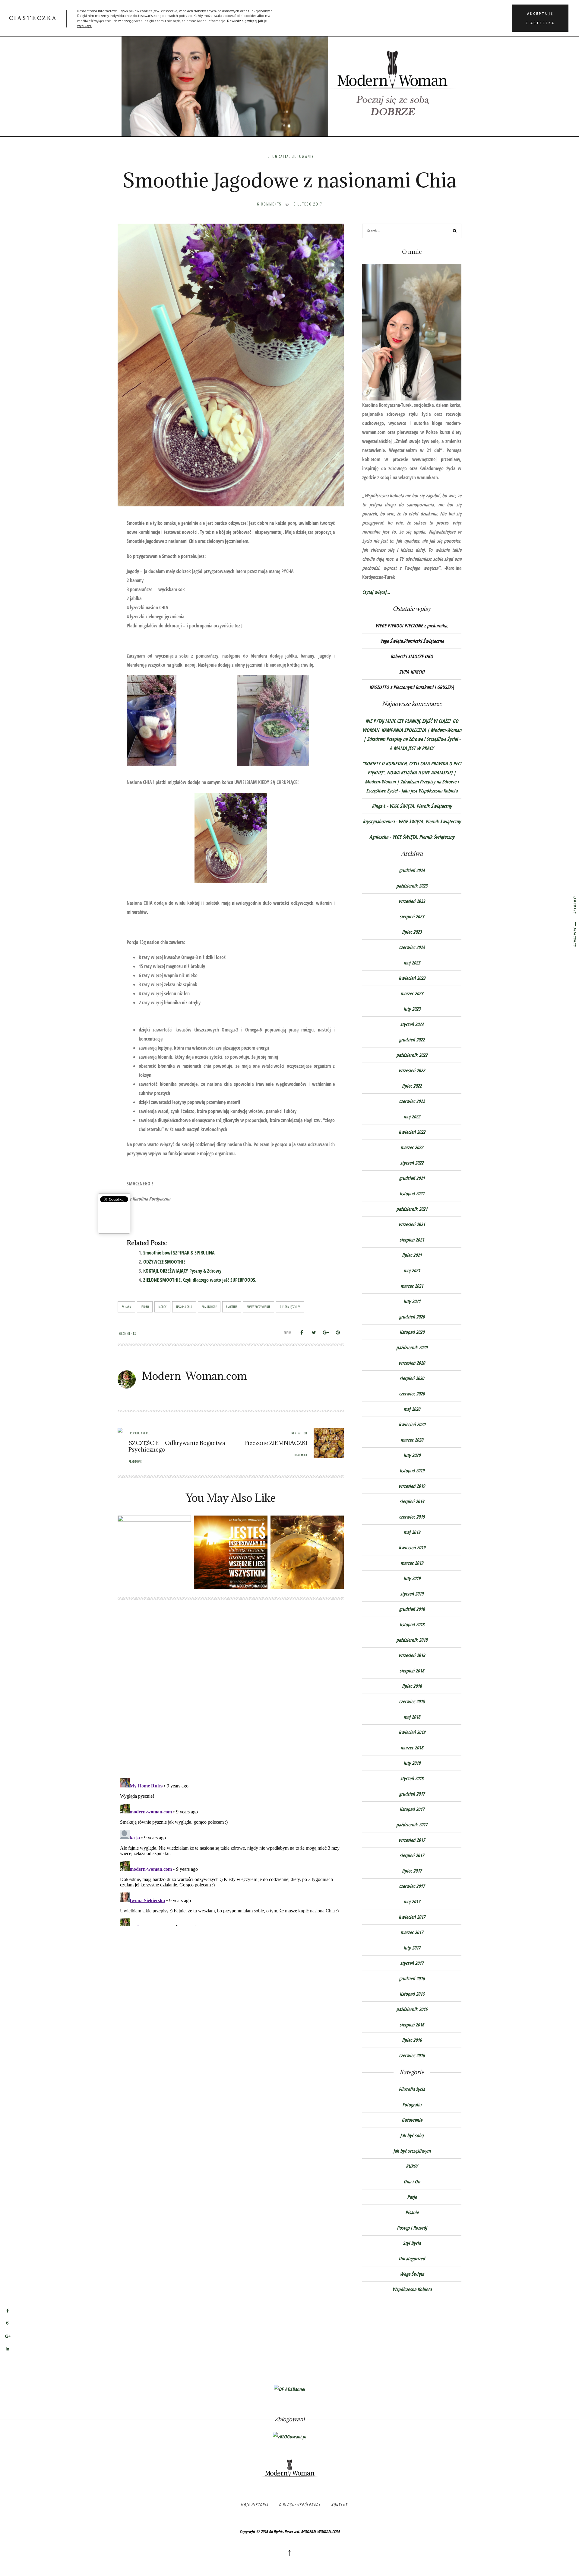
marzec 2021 (412, 1286)
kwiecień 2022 (412, 1132)
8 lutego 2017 (308, 204)
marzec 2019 (412, 1563)
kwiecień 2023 (412, 978)
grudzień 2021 (412, 1178)
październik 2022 (412, 1055)
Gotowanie (303, 156)
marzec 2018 (412, 1748)
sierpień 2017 (412, 1855)
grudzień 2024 (412, 870)
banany (126, 1307)
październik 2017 (412, 1825)
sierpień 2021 (412, 1240)
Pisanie (412, 2212)
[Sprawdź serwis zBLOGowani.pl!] (289, 2436)
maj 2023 (412, 963)
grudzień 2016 (412, 1978)
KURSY (412, 2166)
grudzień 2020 (412, 1317)
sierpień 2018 (412, 1671)
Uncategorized (412, 2259)
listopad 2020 (412, 1332)
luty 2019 (412, 1578)
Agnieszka (379, 837)
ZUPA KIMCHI (412, 672)
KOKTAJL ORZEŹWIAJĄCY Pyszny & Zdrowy (182, 1271)
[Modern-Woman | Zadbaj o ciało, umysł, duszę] (289, 75)
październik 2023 (412, 886)
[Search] (455, 232)
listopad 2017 (412, 1809)
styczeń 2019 (412, 1594)
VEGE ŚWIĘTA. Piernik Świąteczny (421, 806)
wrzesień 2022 (412, 1070)
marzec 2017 (412, 1932)
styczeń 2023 (412, 1024)
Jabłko (145, 1307)
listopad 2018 (412, 1624)
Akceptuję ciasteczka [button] (540, 18)
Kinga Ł (379, 806)
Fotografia (277, 156)
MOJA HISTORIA (255, 2505)
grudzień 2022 (412, 1040)
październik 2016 (412, 2009)
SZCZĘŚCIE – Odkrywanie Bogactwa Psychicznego (177, 1446)
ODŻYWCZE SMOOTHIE (164, 1262)
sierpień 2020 (412, 1378)
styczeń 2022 (412, 1163)
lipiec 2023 (412, 932)
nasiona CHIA (184, 1307)
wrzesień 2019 (412, 1486)
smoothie (232, 1307)
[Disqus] (231, 1694)
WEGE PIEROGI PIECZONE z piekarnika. (412, 626)
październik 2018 (412, 1640)
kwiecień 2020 (412, 1424)
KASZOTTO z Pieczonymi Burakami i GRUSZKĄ (412, 687)
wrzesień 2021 (412, 1224)
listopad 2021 (412, 1194)
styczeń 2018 (412, 1778)
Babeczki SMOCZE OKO (412, 656)
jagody (162, 1307)
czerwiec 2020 (412, 1394)
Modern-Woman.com (194, 1376)
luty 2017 (412, 1948)
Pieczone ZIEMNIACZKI (276, 1443)
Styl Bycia (412, 2243)
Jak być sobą (412, 2135)
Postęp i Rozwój (412, 2228)
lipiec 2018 (412, 1686)
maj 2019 (412, 1532)
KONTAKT (339, 2505)
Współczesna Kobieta (412, 2289)
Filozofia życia (412, 2089)
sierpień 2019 (412, 1501)
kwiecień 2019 (412, 1548)
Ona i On (412, 2182)
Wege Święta (412, 2274)
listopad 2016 (412, 1994)
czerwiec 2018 (412, 1701)
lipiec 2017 (412, 1871)
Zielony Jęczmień (290, 1307)
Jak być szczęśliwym (412, 2151)
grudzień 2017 (412, 1794)
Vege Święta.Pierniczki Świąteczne (412, 641)
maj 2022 (412, 1117)
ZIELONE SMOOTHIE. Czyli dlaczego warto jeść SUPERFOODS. (200, 1280)
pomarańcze (209, 1307)
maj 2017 (412, 1902)
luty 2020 (412, 1455)
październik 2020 (412, 1347)
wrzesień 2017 (412, 1840)
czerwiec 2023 (412, 947)
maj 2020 (412, 1409)
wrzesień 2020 (412, 1363)
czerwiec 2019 (412, 1517)
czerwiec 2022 (412, 1101)
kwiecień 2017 (412, 1917)
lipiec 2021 (412, 1255)
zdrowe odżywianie (258, 1307)
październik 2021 (412, 1209)
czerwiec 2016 (412, 2055)
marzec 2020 (412, 1440)
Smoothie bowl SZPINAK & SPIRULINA (179, 1253)
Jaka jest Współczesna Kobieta (429, 791)
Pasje (412, 2197)
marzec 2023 (412, 993)
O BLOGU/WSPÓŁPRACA (300, 2505)
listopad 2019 (412, 1471)
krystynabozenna (379, 821)
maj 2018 (412, 1717)
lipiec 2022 (412, 1086)
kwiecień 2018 (412, 1732)
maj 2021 (412, 1270)
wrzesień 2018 (412, 1655)
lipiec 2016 (412, 2040)
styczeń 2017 (412, 1963)
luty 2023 (412, 1009)
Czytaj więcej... (376, 592)
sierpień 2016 (412, 2025)
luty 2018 (412, 1763)
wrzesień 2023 (412, 901)
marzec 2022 (412, 1147)
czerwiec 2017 (412, 1886)
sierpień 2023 (412, 917)
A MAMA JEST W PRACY (412, 748)
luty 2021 (412, 1301)
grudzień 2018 (412, 1609)
